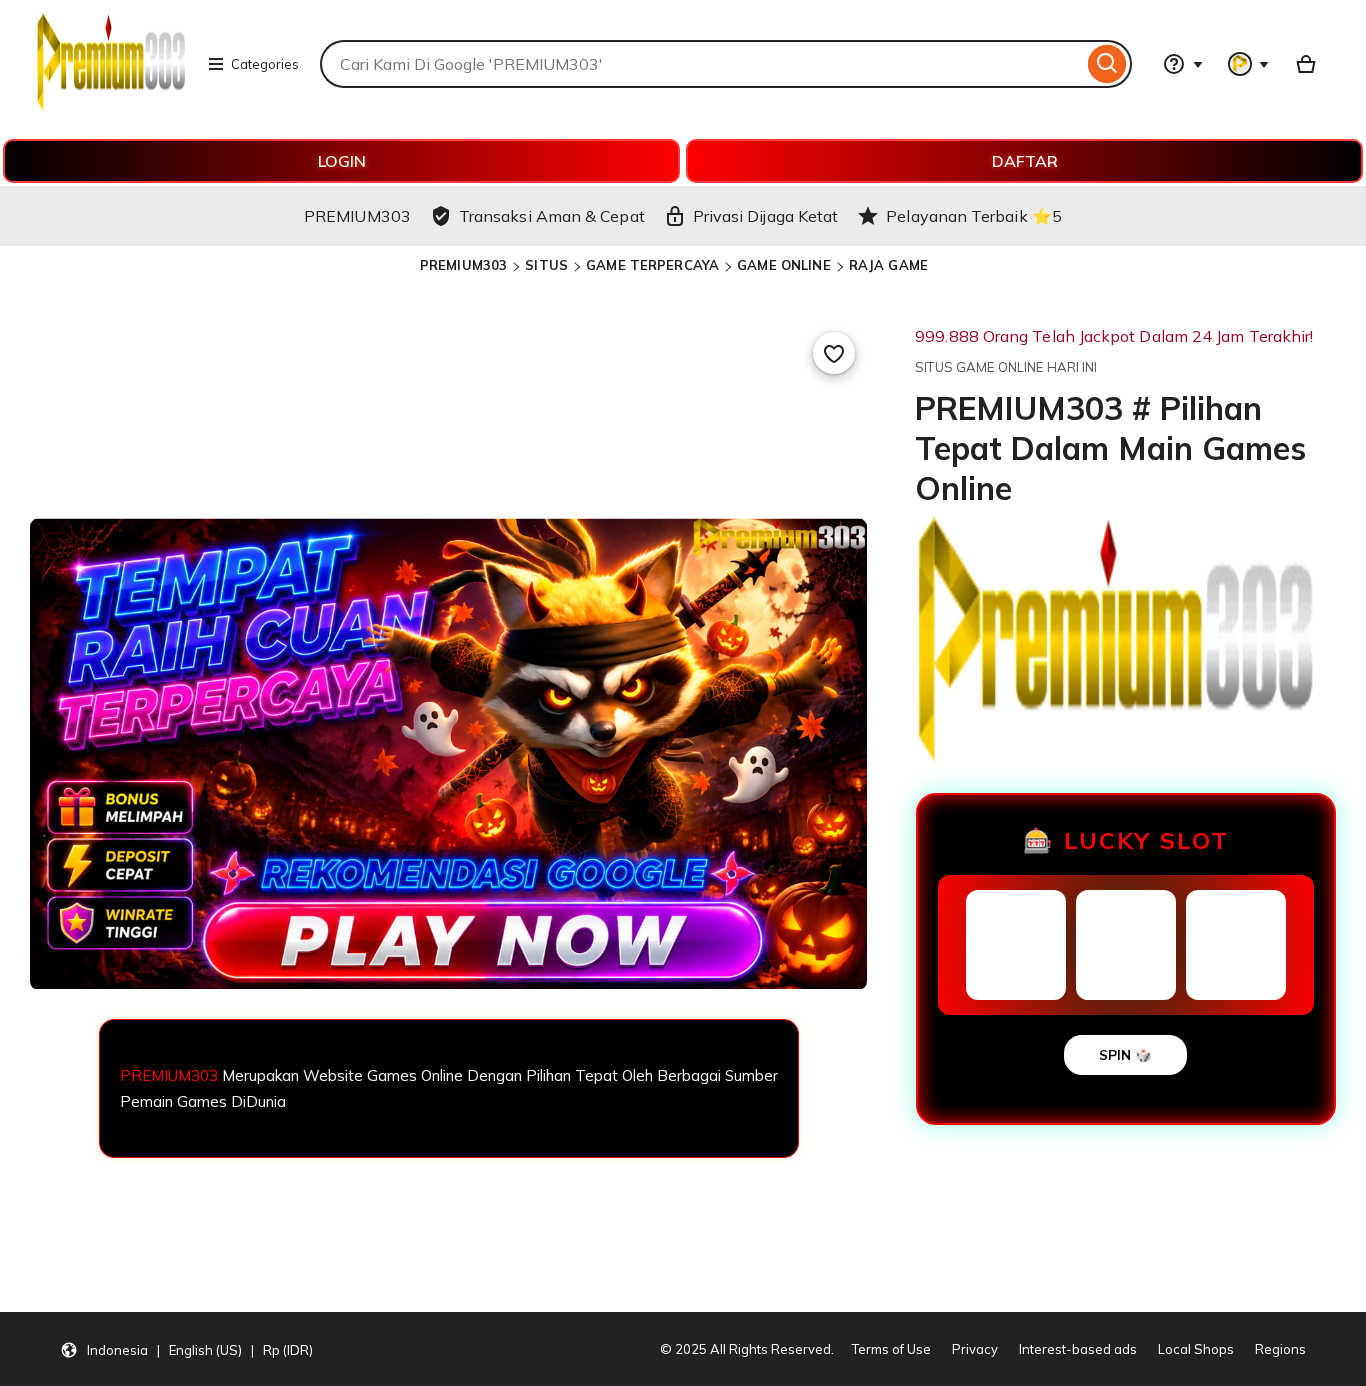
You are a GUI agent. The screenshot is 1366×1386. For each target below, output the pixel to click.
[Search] (1107, 64)
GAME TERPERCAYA (652, 265)
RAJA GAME (888, 265)
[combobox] (701, 64)
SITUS (546, 265)
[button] (186, 1349)
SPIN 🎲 (1125, 1055)
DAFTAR (1025, 161)
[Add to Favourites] (834, 353)
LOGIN (342, 161)
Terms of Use (891, 1349)
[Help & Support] (1183, 64)
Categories (265, 64)
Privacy (975, 1349)
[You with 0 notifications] (1249, 64)
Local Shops (1196, 1349)
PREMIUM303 (463, 265)
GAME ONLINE (783, 265)
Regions (1280, 1349)
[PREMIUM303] (111, 106)
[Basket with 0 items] (1306, 64)
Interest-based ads (1078, 1349)
